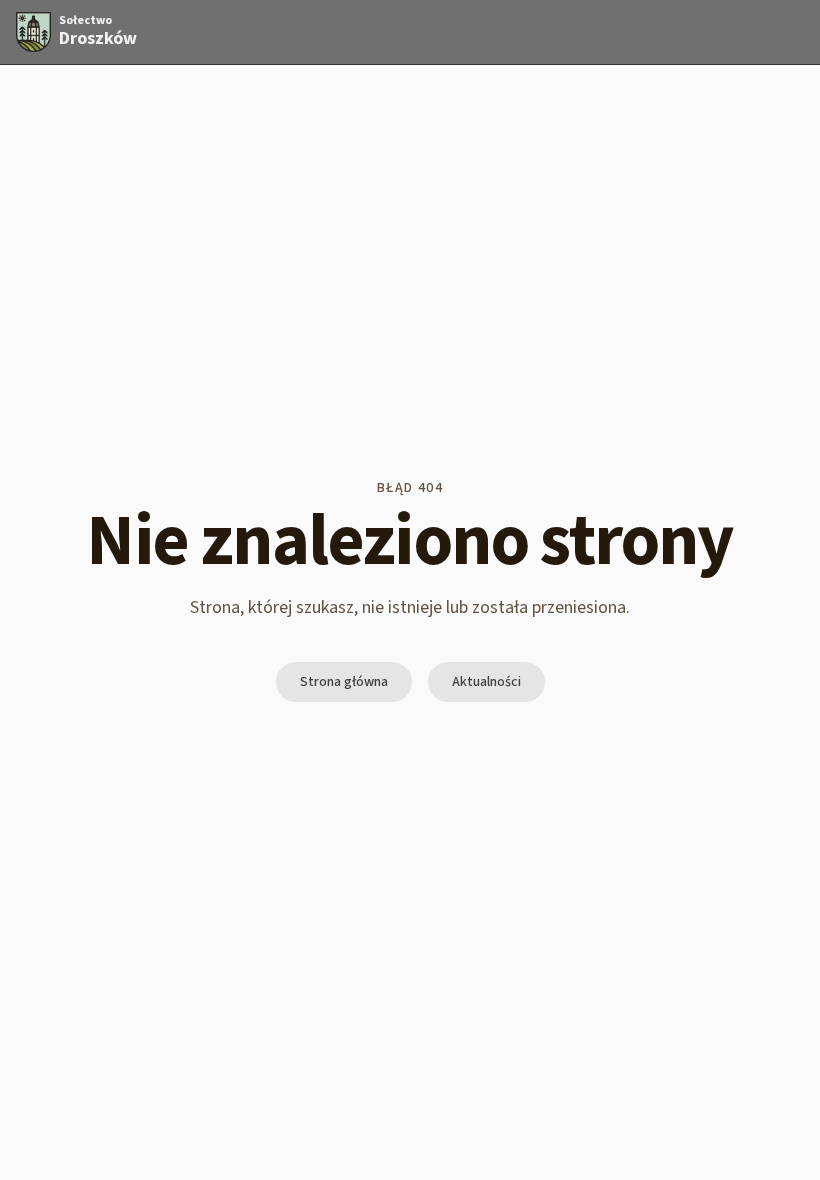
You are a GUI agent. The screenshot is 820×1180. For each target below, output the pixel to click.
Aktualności (486, 682)
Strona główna (344, 682)
